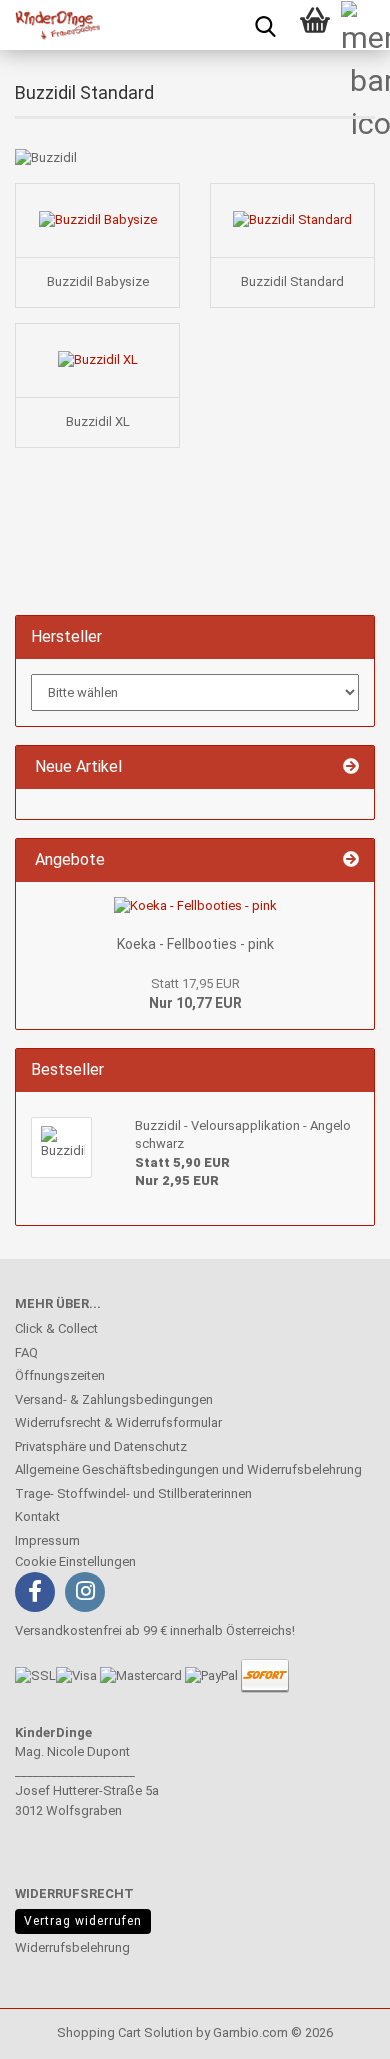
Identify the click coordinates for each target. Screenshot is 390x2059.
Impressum (47, 1540)
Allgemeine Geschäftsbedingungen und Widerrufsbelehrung (188, 1469)
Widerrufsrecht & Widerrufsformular (118, 1422)
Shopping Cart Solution (125, 2032)
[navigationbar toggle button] (365, 25)
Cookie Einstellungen (75, 1561)
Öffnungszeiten (60, 1375)
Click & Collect (56, 1328)
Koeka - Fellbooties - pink (195, 944)
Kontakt (37, 1516)
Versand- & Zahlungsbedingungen (114, 1399)
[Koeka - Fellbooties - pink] (195, 906)
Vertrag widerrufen (83, 1921)
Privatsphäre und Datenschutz (101, 1446)
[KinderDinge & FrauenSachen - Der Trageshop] (50, 25)
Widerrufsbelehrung (72, 1947)
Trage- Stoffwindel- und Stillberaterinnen (133, 1493)
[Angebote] (351, 860)
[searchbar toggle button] (265, 25)
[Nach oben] (55, 2029)
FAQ (26, 1352)
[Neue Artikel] (351, 767)
